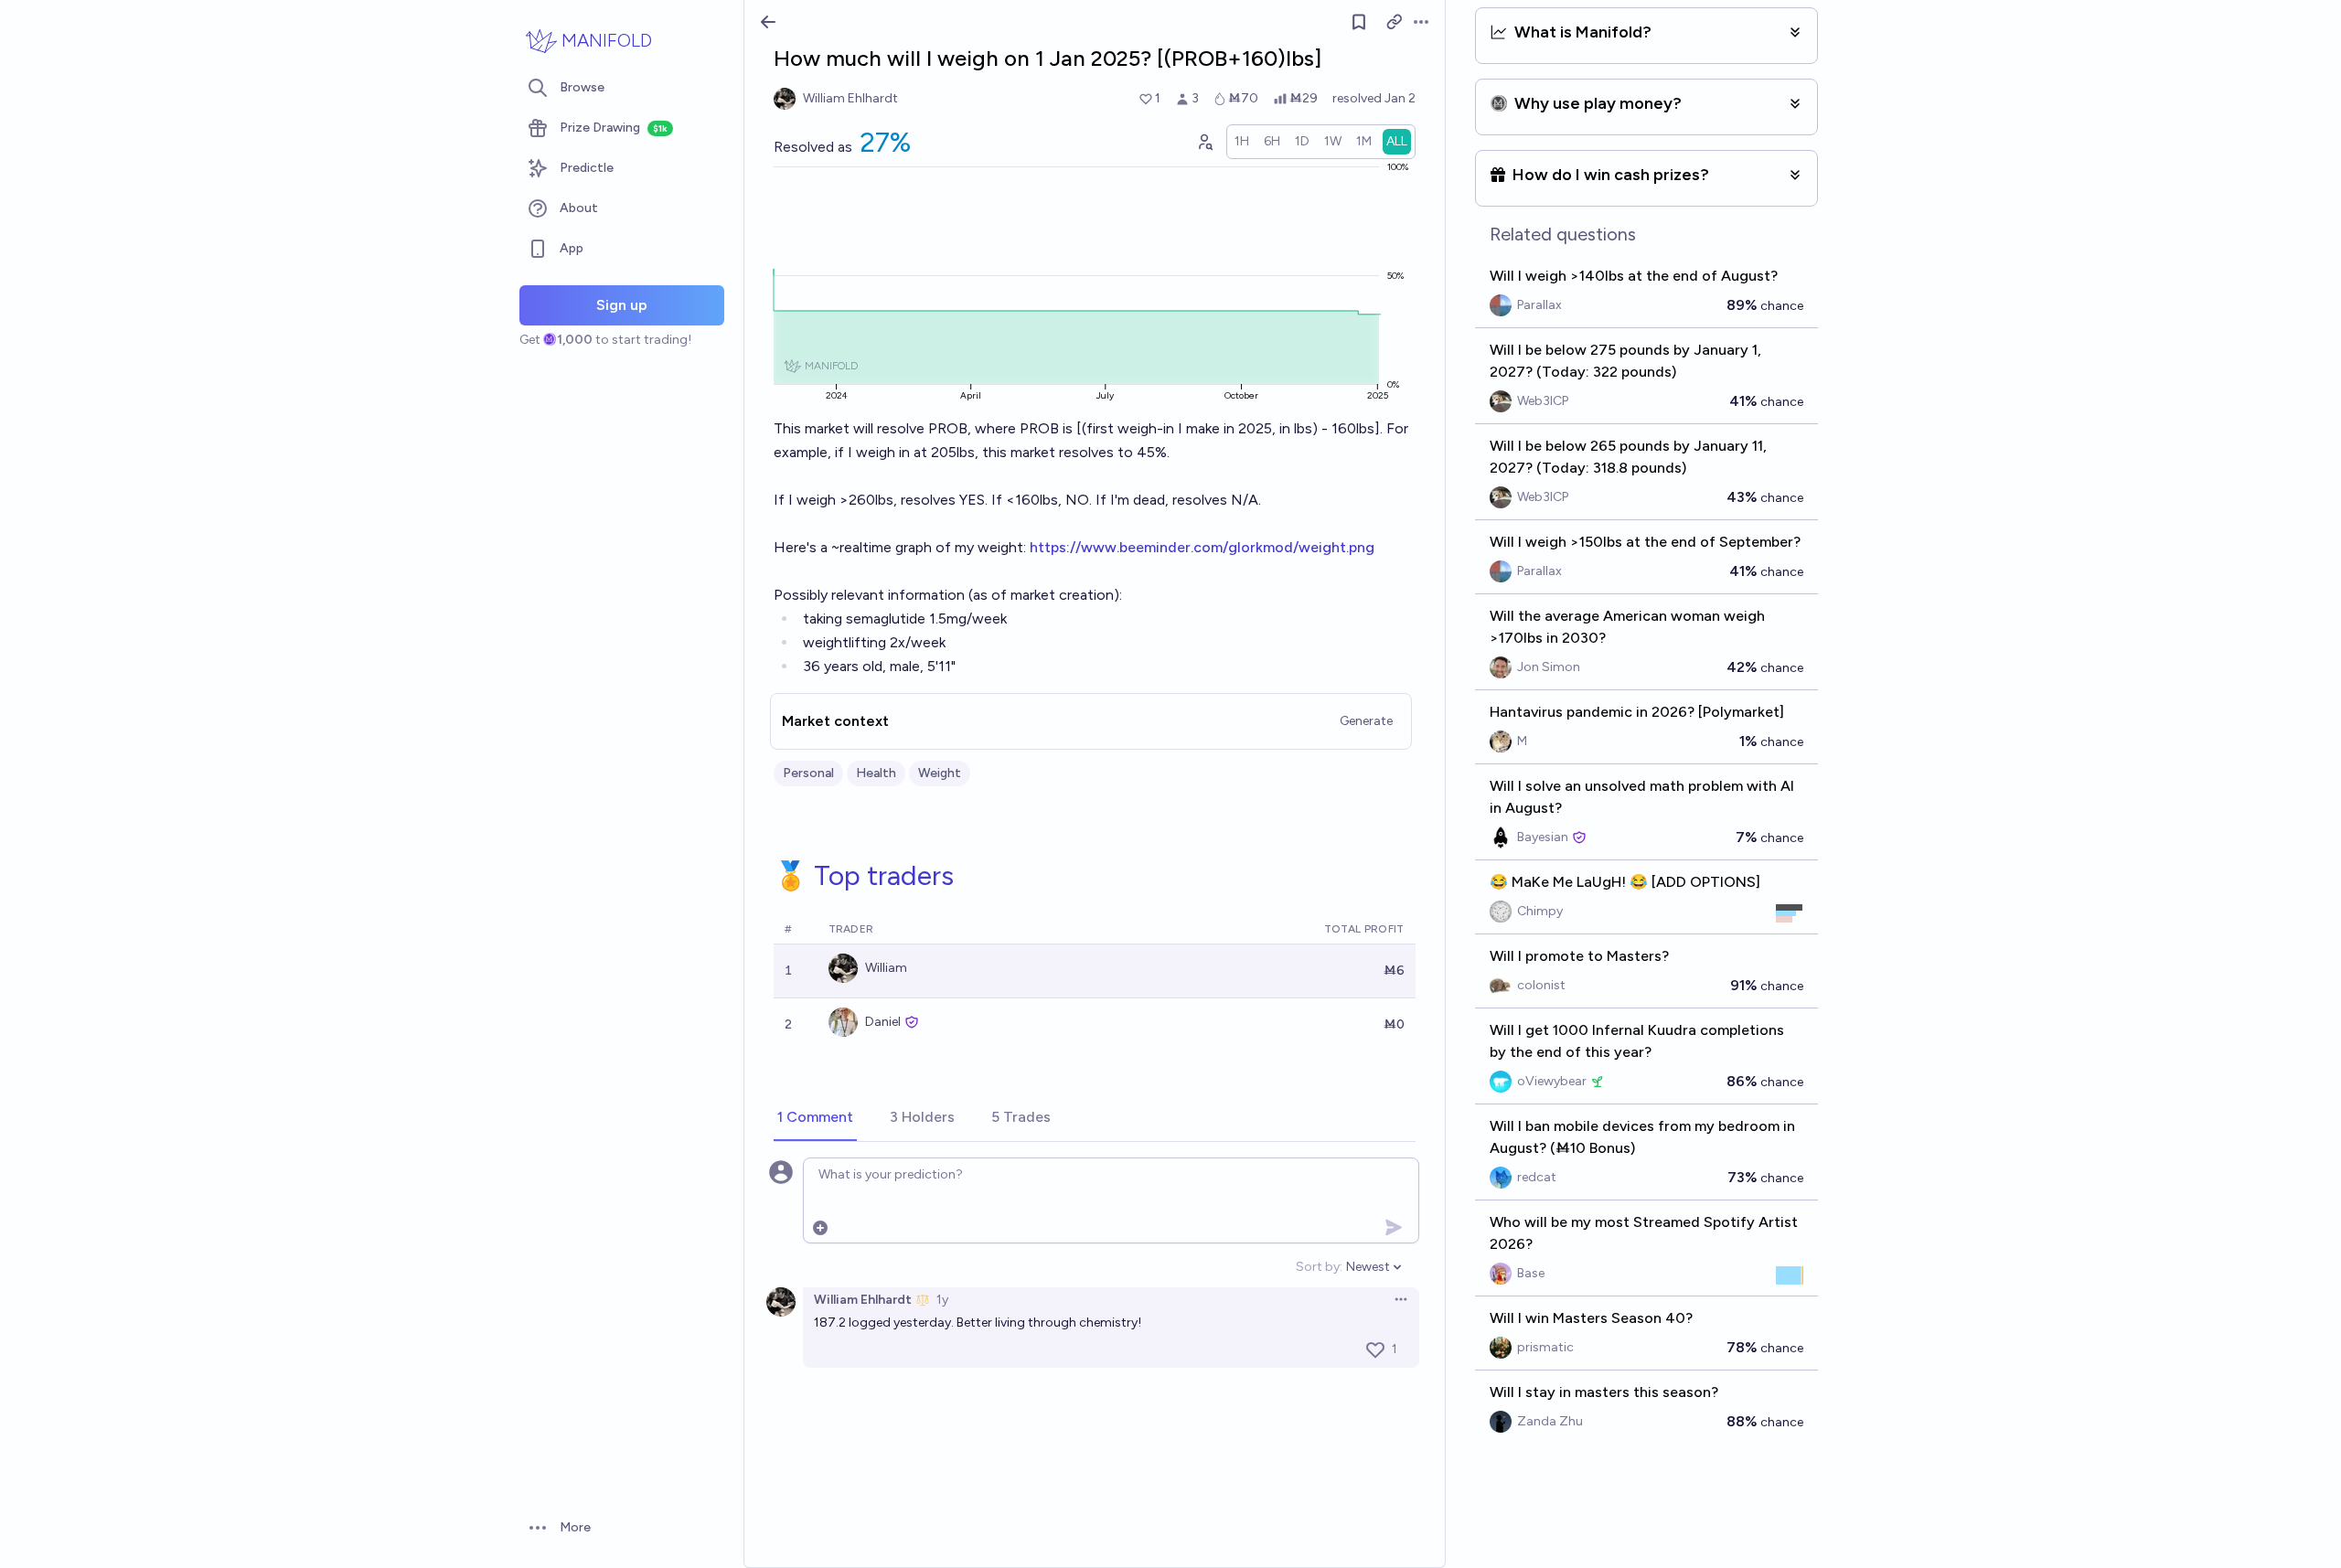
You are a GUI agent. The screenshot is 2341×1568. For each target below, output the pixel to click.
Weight (940, 773)
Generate (1366, 721)
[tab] (815, 1118)
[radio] (1242, 142)
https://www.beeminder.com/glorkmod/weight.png (1202, 547)
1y (942, 1300)
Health (876, 773)
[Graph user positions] (1204, 142)
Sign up (622, 305)
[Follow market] (1359, 22)
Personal (808, 773)
